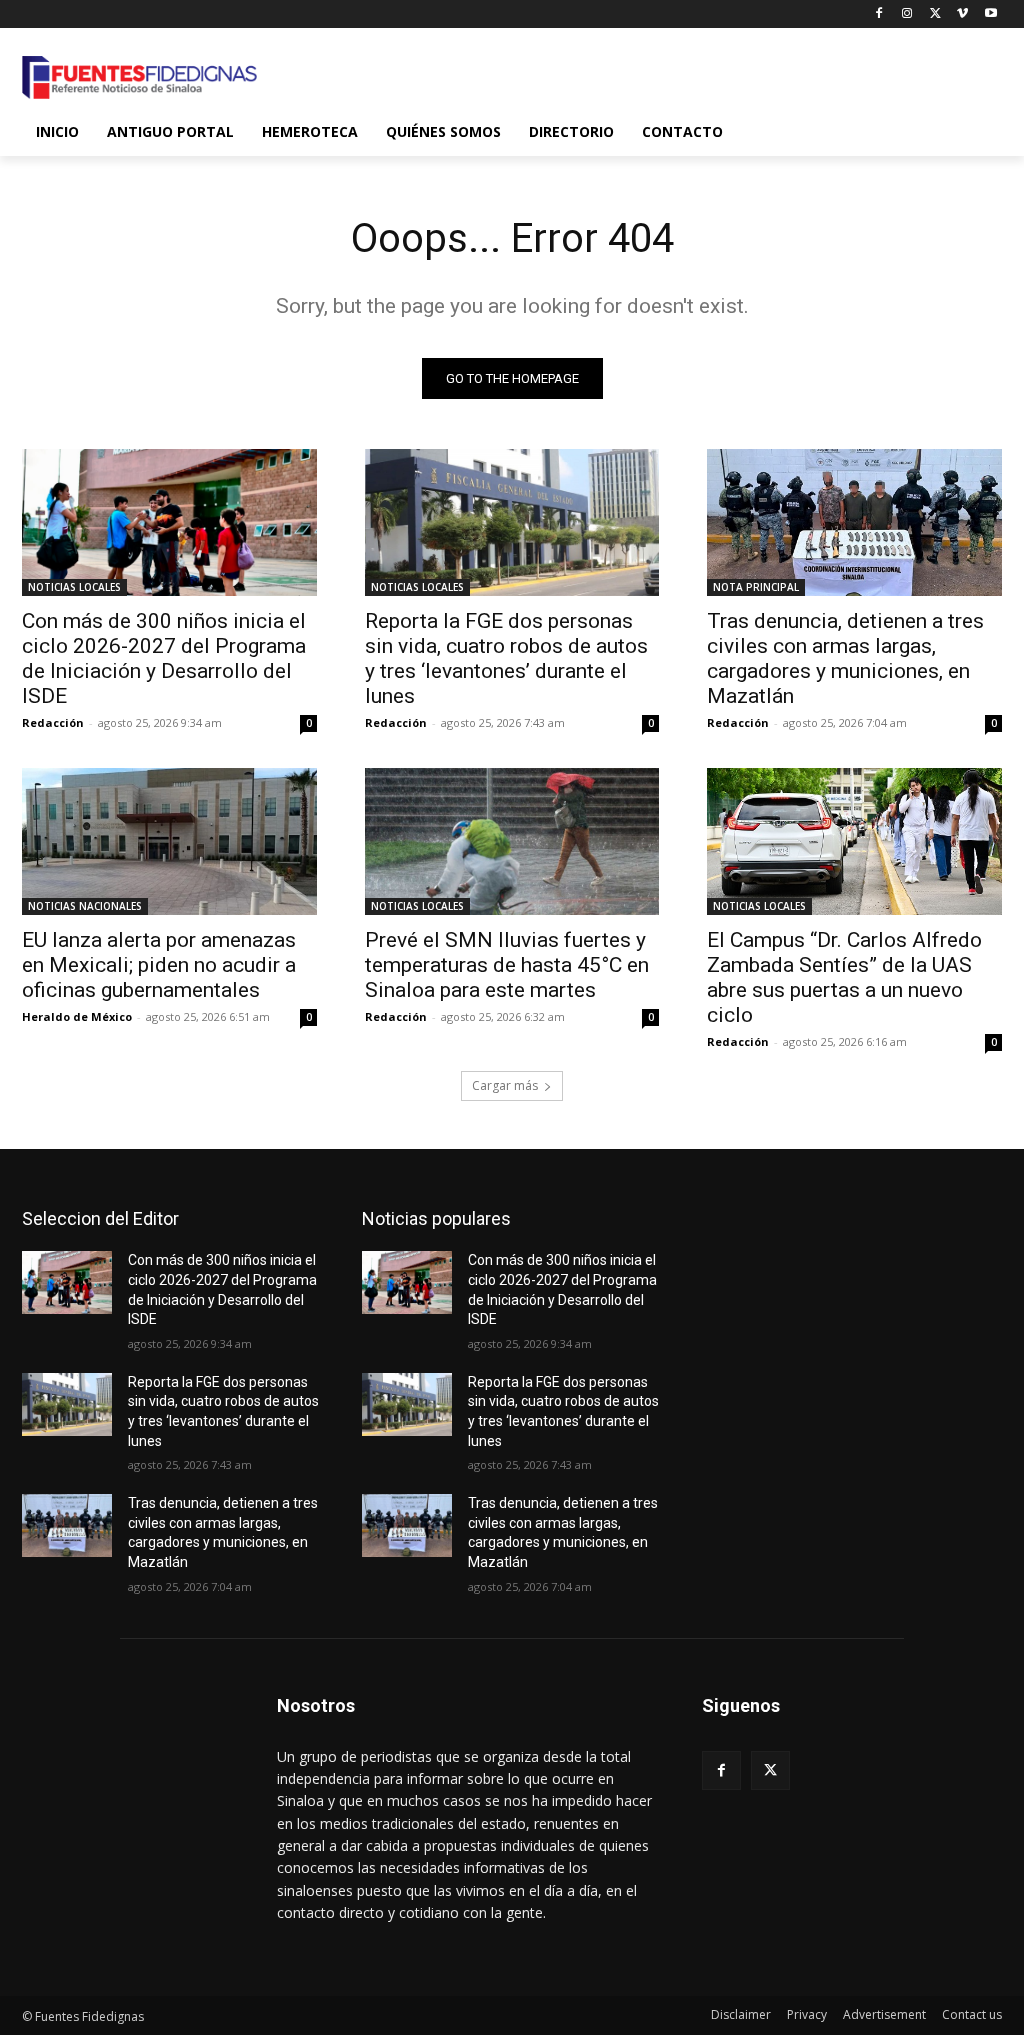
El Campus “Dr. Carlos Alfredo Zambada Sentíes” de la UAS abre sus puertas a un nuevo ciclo (844, 977)
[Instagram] (907, 14)
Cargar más (505, 1085)
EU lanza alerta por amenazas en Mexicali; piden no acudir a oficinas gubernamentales (159, 965)
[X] (935, 14)
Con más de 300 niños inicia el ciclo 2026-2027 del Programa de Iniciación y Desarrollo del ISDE (164, 658)
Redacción (53, 722)
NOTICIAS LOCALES (74, 587)
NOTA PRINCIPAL (756, 587)
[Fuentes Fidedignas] (139, 77)
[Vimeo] (962, 14)
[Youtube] (990, 14)
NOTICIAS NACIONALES (85, 906)
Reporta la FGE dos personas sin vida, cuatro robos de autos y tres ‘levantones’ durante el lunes (506, 658)
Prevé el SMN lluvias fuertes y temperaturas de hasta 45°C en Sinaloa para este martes (507, 965)
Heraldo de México (77, 1016)
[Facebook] (879, 14)
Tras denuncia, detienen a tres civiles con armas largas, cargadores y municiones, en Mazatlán (845, 658)
